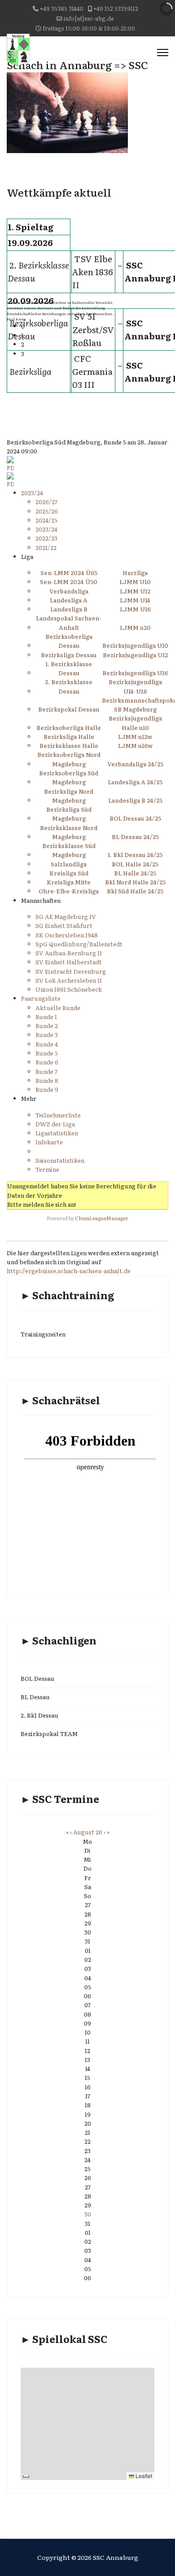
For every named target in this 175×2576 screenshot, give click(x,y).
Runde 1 (46, 1017)
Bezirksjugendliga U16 (135, 673)
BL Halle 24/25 (135, 873)
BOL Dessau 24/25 (135, 818)
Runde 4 (47, 1044)
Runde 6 (47, 1062)
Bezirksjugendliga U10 (135, 645)
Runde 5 (47, 1053)
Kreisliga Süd (69, 873)
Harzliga (135, 573)
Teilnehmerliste (58, 1115)
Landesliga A (69, 600)
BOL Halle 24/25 (135, 864)
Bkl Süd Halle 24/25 (135, 891)
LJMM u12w (135, 736)
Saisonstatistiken (60, 1160)
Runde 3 (47, 1035)
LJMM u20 (135, 627)
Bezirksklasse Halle (69, 745)
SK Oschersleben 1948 (67, 935)
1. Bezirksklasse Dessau (69, 668)
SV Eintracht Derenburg (71, 971)
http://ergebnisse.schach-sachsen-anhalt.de (69, 1271)
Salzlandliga (69, 864)
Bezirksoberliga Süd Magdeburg (69, 777)
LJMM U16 (135, 609)
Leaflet (143, 2476)
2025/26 (47, 511)
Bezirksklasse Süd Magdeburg (69, 850)
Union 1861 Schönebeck (69, 989)
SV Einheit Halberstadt (69, 962)
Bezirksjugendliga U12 (135, 655)
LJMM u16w (135, 745)
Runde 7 (46, 1071)
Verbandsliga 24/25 (135, 764)
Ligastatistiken (57, 1133)
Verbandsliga (69, 591)
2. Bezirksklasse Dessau (69, 686)
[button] (74, 326)
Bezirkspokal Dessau (69, 709)
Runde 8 (47, 1080)
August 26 (88, 1832)
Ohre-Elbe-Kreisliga (69, 891)
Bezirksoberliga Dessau (69, 641)
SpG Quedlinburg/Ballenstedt (79, 944)
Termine (47, 1169)
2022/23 (46, 538)
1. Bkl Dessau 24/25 (135, 855)
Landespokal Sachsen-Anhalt (69, 622)
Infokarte (49, 1142)
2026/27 (46, 502)
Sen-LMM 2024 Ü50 (69, 582)
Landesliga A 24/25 (135, 782)
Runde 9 (47, 1089)
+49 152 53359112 (116, 8)
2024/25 (46, 520)
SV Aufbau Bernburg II (69, 953)
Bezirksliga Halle (69, 736)
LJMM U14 (135, 600)
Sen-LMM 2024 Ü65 (69, 573)
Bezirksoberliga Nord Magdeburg (69, 759)
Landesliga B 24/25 (135, 800)
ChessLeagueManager (102, 1218)
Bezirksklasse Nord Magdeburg (69, 832)
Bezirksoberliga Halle (69, 728)
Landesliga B (69, 609)
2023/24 (32, 493)
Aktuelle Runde (58, 1008)
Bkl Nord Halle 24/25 (135, 882)
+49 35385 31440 (62, 8)
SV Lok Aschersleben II (69, 980)
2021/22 (46, 547)
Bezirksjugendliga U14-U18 (135, 686)
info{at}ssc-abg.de (89, 18)
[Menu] (163, 53)
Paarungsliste (41, 998)
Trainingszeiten (43, 1334)
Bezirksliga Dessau (69, 655)
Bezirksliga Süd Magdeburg (69, 814)
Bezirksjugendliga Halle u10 (135, 723)
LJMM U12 (135, 591)
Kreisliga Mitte (69, 882)
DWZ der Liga (55, 1124)
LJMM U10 (135, 582)
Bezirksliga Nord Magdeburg (69, 796)
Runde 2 (47, 1026)
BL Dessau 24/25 (135, 837)
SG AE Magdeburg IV (66, 917)
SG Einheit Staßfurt (64, 925)
